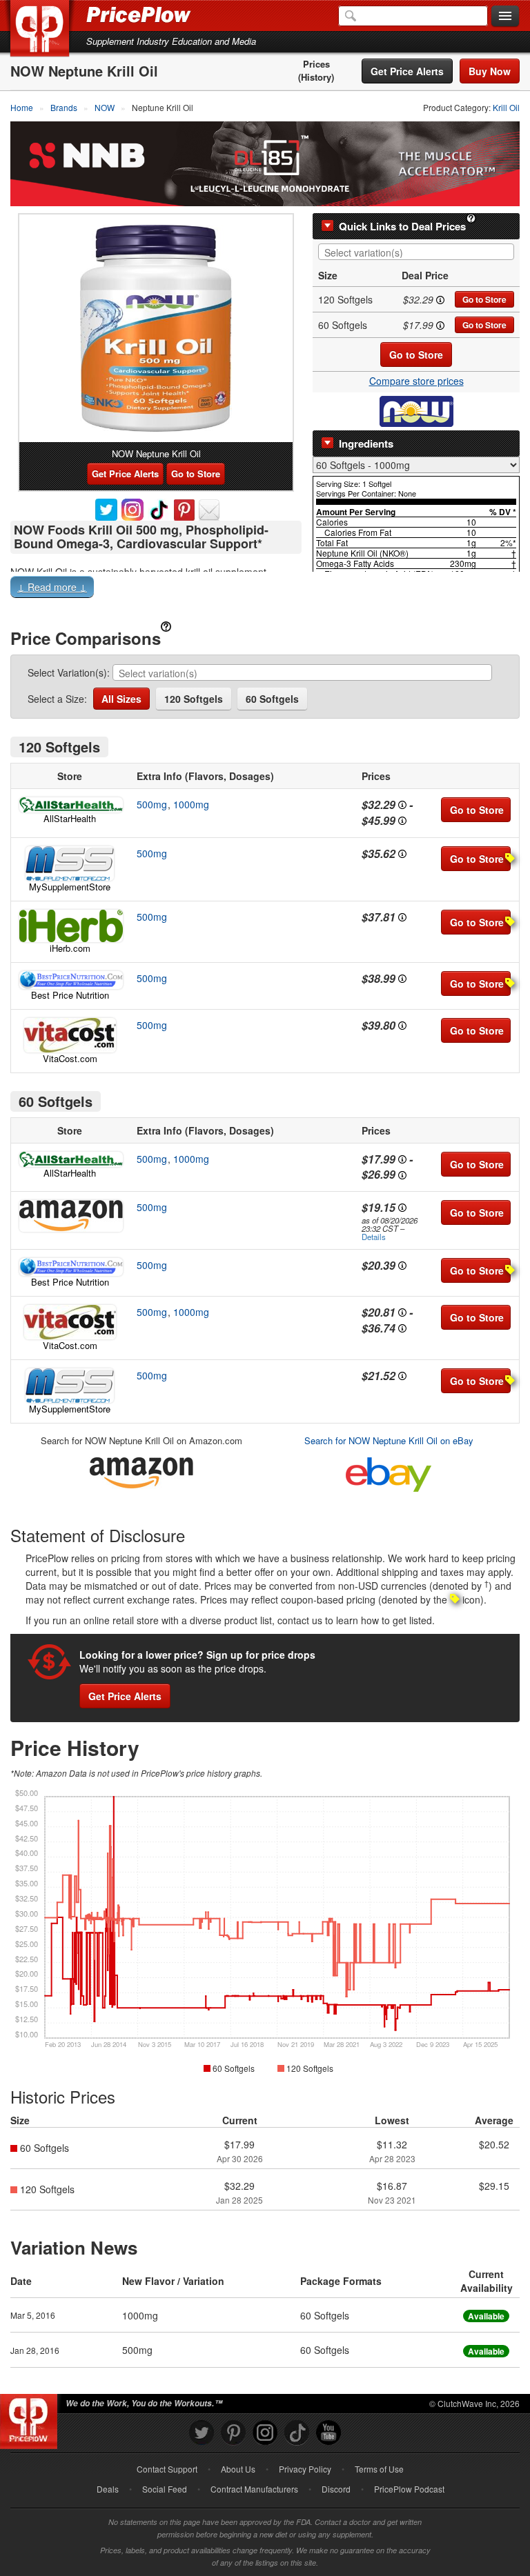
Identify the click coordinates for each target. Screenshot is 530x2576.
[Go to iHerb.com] (70, 926)
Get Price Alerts (407, 71)
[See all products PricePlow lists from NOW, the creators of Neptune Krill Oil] (416, 410)
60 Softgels (272, 699)
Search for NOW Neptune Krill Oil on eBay (389, 1440)
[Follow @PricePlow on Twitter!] (202, 2433)
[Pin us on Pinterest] (233, 2433)
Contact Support (167, 2469)
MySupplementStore (70, 887)
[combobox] (416, 252)
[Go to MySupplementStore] (70, 863)
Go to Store (484, 299)
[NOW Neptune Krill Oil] (156, 328)
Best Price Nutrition (70, 995)
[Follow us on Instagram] (265, 2433)
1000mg (191, 804)
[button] (265, 590)
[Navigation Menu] (505, 17)
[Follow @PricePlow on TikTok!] (297, 2433)
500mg (152, 804)
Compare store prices (416, 381)
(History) (316, 77)
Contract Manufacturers (254, 2489)
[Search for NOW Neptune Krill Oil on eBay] (389, 1471)
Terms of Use (379, 2469)
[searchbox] (420, 253)
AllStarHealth (70, 818)
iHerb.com (70, 948)
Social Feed (165, 2489)
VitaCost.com (70, 1058)
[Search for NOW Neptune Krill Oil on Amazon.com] (141, 1470)
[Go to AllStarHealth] (70, 805)
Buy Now (490, 71)
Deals (108, 2489)
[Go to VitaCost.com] (70, 1035)
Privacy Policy (305, 2469)
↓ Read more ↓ (52, 587)
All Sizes (121, 699)
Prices (316, 64)
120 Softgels (194, 699)
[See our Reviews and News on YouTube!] (328, 2433)
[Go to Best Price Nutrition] (70, 980)
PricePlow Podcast (409, 2489)
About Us (238, 2469)
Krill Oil (506, 107)
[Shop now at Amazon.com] (70, 1216)
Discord (336, 2489)
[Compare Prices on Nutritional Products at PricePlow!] (31, 2418)
